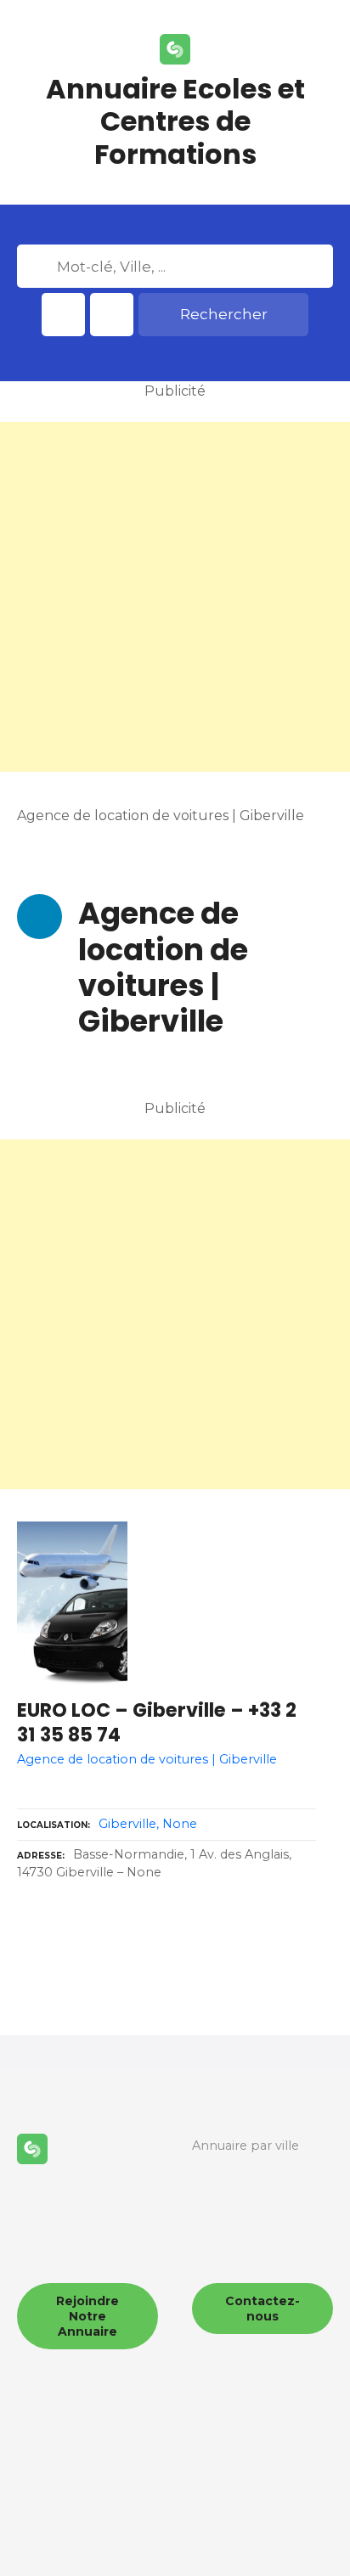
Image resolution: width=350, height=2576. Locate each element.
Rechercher (224, 314)
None (180, 1824)
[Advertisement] (175, 597)
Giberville (127, 1824)
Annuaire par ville (246, 2146)
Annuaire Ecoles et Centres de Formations (175, 121)
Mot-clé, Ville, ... (39, 267)
